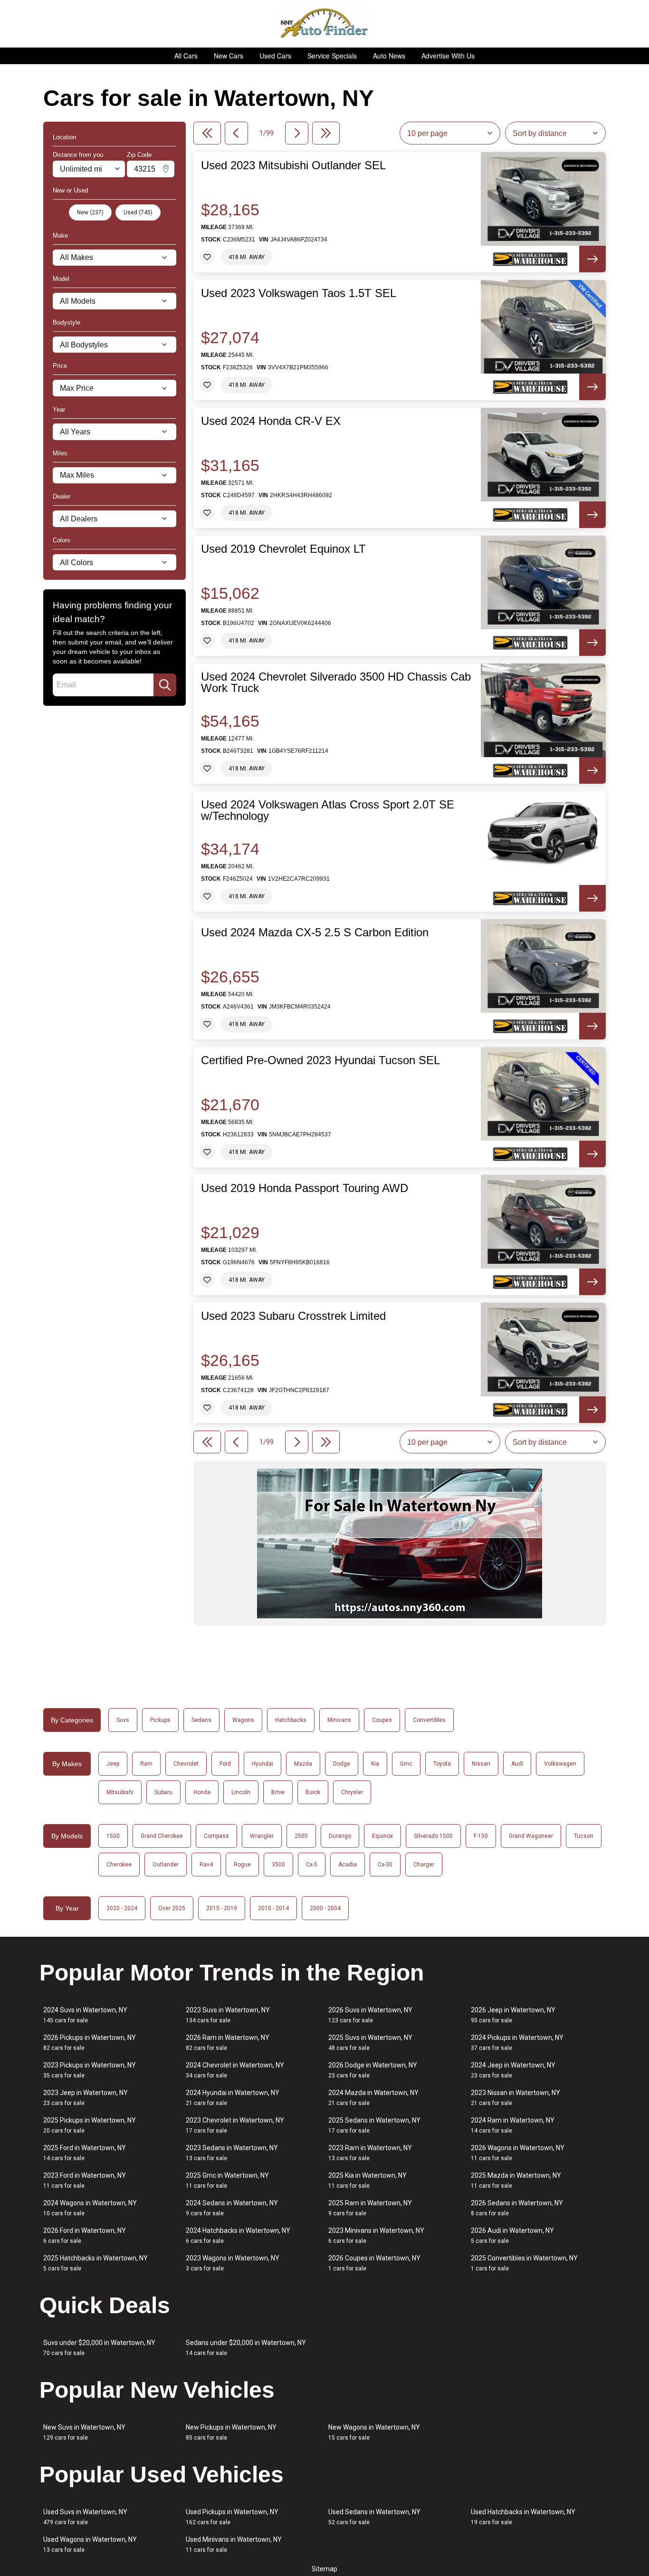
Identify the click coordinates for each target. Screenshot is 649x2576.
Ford (225, 1764)
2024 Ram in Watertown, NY (513, 2125)
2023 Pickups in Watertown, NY (90, 2070)
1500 (113, 1836)
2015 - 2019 (222, 1908)
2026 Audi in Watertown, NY (512, 2235)
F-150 (481, 1836)
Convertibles (429, 1720)
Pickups (160, 1720)
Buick (313, 1792)
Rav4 (206, 1865)
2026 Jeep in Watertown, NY (513, 2015)
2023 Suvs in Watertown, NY (228, 2015)
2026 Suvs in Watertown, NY (370, 2015)
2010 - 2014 (273, 1908)
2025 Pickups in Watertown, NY (90, 2125)
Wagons (243, 1720)
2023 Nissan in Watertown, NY (515, 2098)
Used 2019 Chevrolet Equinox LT (283, 549)
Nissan (481, 1764)
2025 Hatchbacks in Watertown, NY (95, 2263)
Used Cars (275, 56)
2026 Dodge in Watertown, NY (373, 2070)
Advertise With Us (448, 56)
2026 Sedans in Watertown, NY (517, 2208)
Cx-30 (385, 1865)
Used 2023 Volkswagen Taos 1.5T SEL (299, 293)
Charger (424, 1865)
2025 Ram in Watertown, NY (370, 2208)
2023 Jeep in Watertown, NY (86, 2098)
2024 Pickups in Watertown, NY (517, 2043)
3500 (278, 1865)
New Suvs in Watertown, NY (84, 2432)
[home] (325, 24)
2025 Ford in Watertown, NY (85, 2153)
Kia (375, 1764)
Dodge (342, 1764)
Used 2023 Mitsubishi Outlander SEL (293, 165)
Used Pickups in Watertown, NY (232, 2517)
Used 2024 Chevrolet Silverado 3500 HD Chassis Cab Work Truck (336, 682)
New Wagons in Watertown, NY (374, 2432)
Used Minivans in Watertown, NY (234, 2544)
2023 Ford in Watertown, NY (85, 2180)
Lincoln (241, 1792)
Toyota (442, 1764)
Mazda (303, 1764)
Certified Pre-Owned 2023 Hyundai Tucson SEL (320, 1060)
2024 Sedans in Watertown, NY (232, 2208)
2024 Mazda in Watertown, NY (373, 2098)
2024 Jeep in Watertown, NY (513, 2070)
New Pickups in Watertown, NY (231, 2432)
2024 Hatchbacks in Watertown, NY (238, 2235)
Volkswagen (560, 1764)
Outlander (166, 1865)
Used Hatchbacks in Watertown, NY (523, 2517)
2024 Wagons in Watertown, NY (90, 2208)
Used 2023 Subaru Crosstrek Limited (293, 1316)
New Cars (229, 56)
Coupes (382, 1720)
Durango (340, 1836)
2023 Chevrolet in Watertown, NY (235, 2125)
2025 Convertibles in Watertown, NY (524, 2263)
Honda (202, 1792)
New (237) (90, 212)
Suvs (123, 1720)
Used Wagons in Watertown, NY (90, 2544)
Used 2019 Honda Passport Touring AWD (305, 1188)
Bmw (278, 1792)
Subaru (163, 1792)
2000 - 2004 (325, 1908)
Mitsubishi (120, 1792)
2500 (301, 1836)
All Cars (186, 56)
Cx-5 (312, 1865)
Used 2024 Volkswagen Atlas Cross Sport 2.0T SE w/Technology (328, 810)
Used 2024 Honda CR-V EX (271, 421)
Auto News (389, 56)
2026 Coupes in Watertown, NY (374, 2263)
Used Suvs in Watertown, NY (85, 2517)
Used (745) (138, 212)
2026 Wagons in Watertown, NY (518, 2153)
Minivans (339, 1720)
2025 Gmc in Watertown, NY (227, 2180)
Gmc (406, 1764)
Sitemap (324, 2569)
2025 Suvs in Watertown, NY (370, 2043)
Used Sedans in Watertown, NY (374, 2517)
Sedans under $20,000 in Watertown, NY (246, 2348)
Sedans (201, 1720)
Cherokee (119, 1865)
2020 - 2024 (122, 1908)
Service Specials (332, 56)
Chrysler (352, 1792)
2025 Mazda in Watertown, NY (516, 2180)
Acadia (348, 1865)
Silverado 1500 (433, 1836)
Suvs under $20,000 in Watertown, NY (99, 2348)
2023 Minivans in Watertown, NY (376, 2235)
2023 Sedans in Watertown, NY (232, 2153)
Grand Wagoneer (531, 1836)
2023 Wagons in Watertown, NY (233, 2263)
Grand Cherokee (162, 1836)
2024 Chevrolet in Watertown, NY (235, 2070)
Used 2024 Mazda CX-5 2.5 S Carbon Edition (315, 932)
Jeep (113, 1764)
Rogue (242, 1865)
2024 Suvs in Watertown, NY (85, 2015)
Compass (216, 1836)
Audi (517, 1764)
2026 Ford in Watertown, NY (85, 2235)
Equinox (382, 1836)
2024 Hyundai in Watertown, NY (233, 2098)
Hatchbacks (291, 1720)
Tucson (584, 1836)
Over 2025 (172, 1908)
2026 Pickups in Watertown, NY (90, 2043)
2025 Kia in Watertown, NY (367, 2180)
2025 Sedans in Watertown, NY (374, 2125)
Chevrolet (186, 1764)
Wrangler (262, 1836)
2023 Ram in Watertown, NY (370, 2153)
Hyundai (262, 1764)
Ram (146, 1764)
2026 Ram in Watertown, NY (228, 2043)
